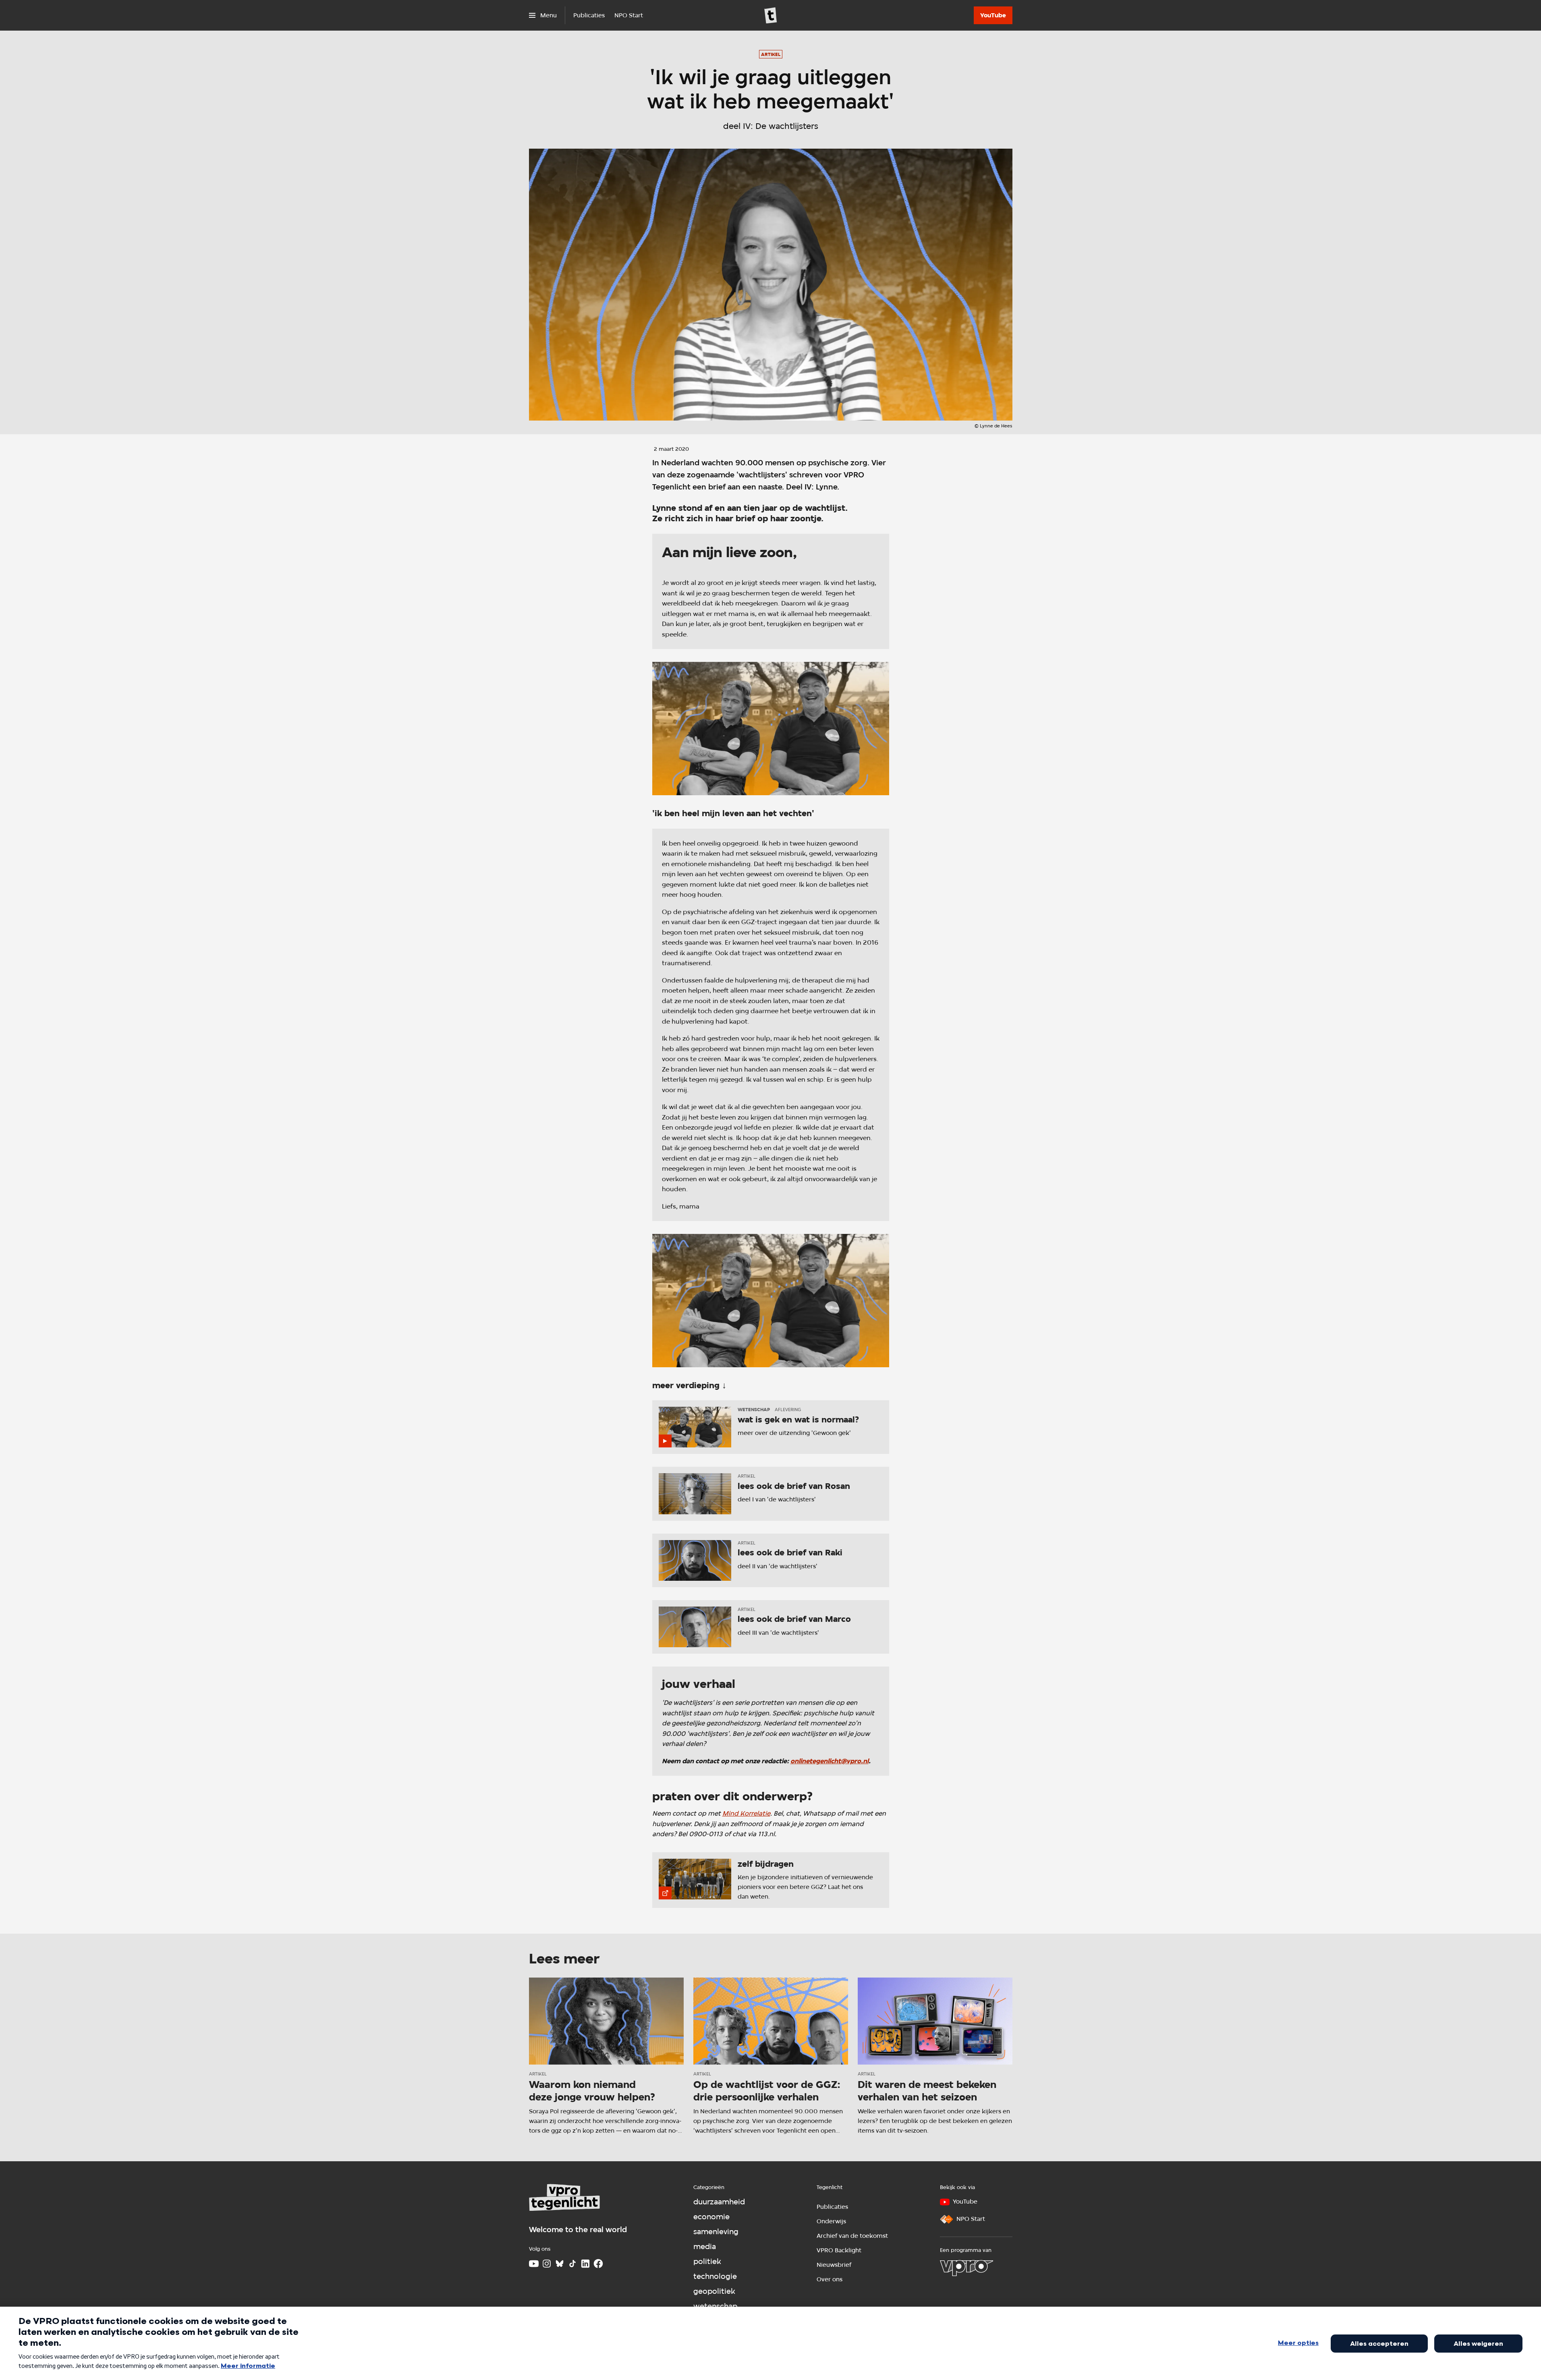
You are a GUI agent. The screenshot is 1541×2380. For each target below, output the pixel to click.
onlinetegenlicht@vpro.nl (830, 1761)
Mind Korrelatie (746, 1813)
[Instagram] (547, 2264)
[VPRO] (966, 2268)
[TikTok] (572, 2264)
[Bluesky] (560, 2264)
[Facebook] (598, 2264)
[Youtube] (534, 2264)
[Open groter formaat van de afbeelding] (771, 729)
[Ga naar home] (771, 15)
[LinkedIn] (585, 2264)
